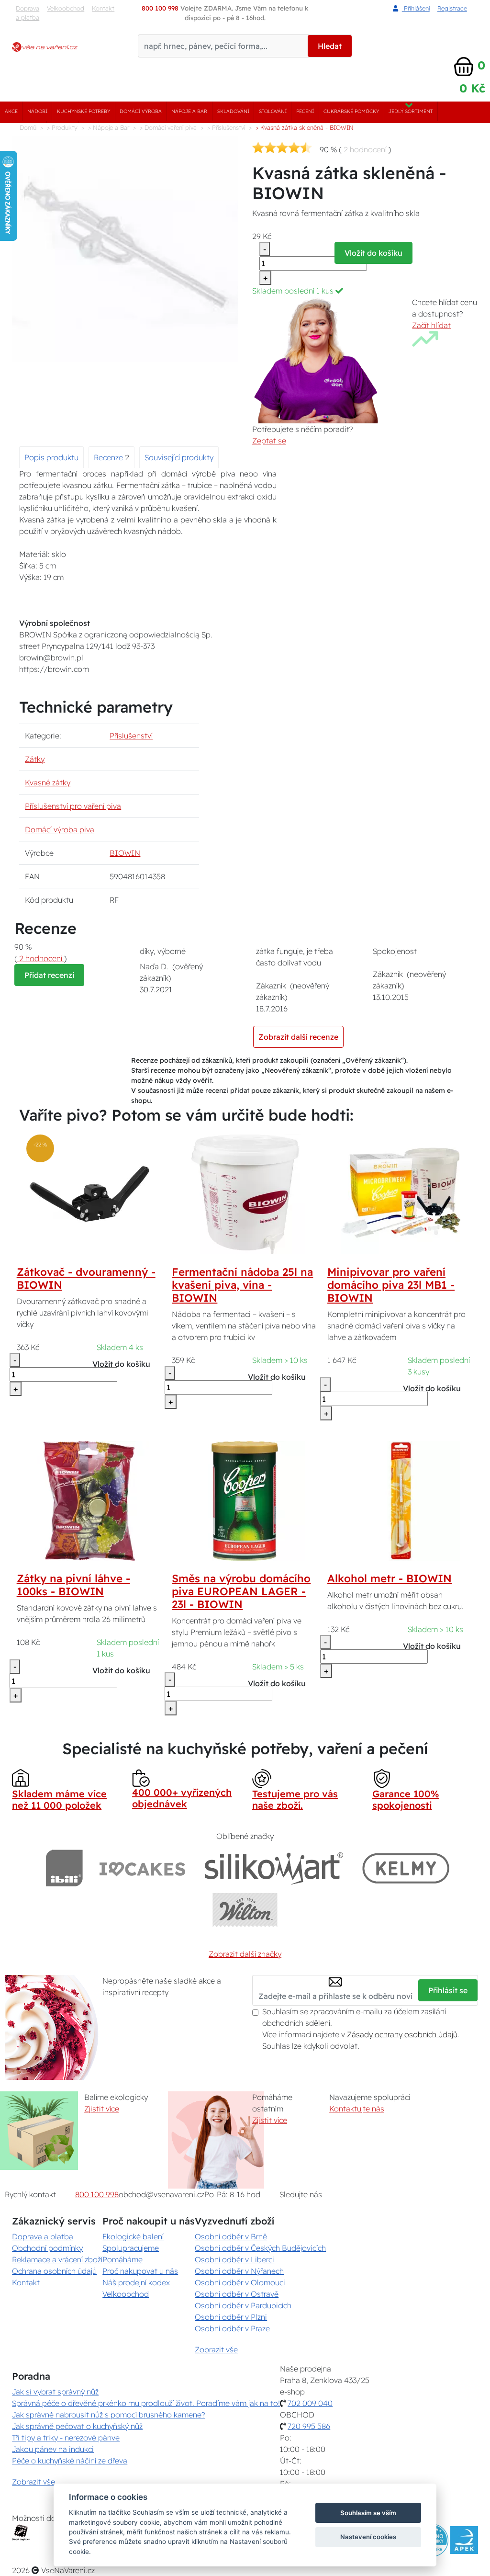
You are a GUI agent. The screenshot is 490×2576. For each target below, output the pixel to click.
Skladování (233, 111)
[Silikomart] (274, 1868)
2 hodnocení (365, 149)
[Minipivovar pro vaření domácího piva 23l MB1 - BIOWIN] (401, 1193)
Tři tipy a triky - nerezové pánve (66, 2438)
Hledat (330, 46)
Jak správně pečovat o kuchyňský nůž (77, 2426)
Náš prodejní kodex (136, 2282)
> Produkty (62, 127)
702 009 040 (310, 2403)
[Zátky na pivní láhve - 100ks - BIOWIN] (89, 1500)
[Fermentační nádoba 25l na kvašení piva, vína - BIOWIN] (245, 1193)
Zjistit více (102, 2109)
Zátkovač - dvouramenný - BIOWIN (86, 1278)
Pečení (305, 111)
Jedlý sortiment (411, 111)
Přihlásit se (448, 1990)
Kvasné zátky (48, 783)
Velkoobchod (66, 8)
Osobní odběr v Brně (231, 2236)
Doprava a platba (28, 13)
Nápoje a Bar (189, 111)
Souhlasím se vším (368, 2513)
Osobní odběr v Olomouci (240, 2282)
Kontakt (103, 8)
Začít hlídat (431, 325)
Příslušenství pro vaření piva (73, 806)
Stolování (273, 111)
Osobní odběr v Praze (232, 2328)
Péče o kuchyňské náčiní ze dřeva (70, 2461)
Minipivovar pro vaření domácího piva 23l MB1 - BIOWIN (391, 1285)
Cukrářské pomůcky (351, 111)
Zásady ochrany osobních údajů (402, 2034)
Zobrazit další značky (245, 1954)
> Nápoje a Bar (109, 127)
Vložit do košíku (373, 253)
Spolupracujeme (131, 2248)
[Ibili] (64, 1868)
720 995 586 (309, 2426)
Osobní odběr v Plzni (231, 2317)
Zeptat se (269, 441)
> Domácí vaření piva (168, 127)
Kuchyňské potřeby (84, 111)
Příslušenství (131, 736)
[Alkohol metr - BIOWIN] (401, 1500)
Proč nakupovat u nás (140, 2271)
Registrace (452, 8)
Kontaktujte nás (357, 2109)
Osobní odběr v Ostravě (237, 2294)
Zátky (35, 759)
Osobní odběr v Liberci (234, 2259)
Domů (28, 127)
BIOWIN (125, 853)
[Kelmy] (406, 1868)
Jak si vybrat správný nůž (55, 2392)
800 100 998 (97, 2194)
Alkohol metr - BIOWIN (390, 1578)
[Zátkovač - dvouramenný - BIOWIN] (89, 1193)
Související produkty (179, 457)
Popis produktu (51, 457)
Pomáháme (122, 2259)
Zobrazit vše (216, 2349)
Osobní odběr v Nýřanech (239, 2271)
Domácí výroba (141, 111)
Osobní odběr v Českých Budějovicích (260, 2248)
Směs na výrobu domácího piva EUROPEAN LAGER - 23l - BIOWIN (241, 1591)
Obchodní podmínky (47, 2248)
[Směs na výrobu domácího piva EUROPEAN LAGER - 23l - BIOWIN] (245, 1500)
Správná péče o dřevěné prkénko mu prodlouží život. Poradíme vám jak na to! (146, 2403)
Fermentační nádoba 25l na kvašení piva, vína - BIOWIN (242, 1285)
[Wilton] (245, 1910)
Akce (11, 111)
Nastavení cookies (368, 2537)
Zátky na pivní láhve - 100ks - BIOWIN (73, 1585)
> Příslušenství (226, 127)
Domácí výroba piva (60, 829)
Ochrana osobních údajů (54, 2271)
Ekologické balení (133, 2236)
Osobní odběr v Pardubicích (243, 2305)
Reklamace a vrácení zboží (57, 2259)
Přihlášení (416, 8)
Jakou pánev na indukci (53, 2449)
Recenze (109, 457)
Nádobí (37, 111)
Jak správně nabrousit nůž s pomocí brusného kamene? (108, 2415)
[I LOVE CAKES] (143, 1868)
